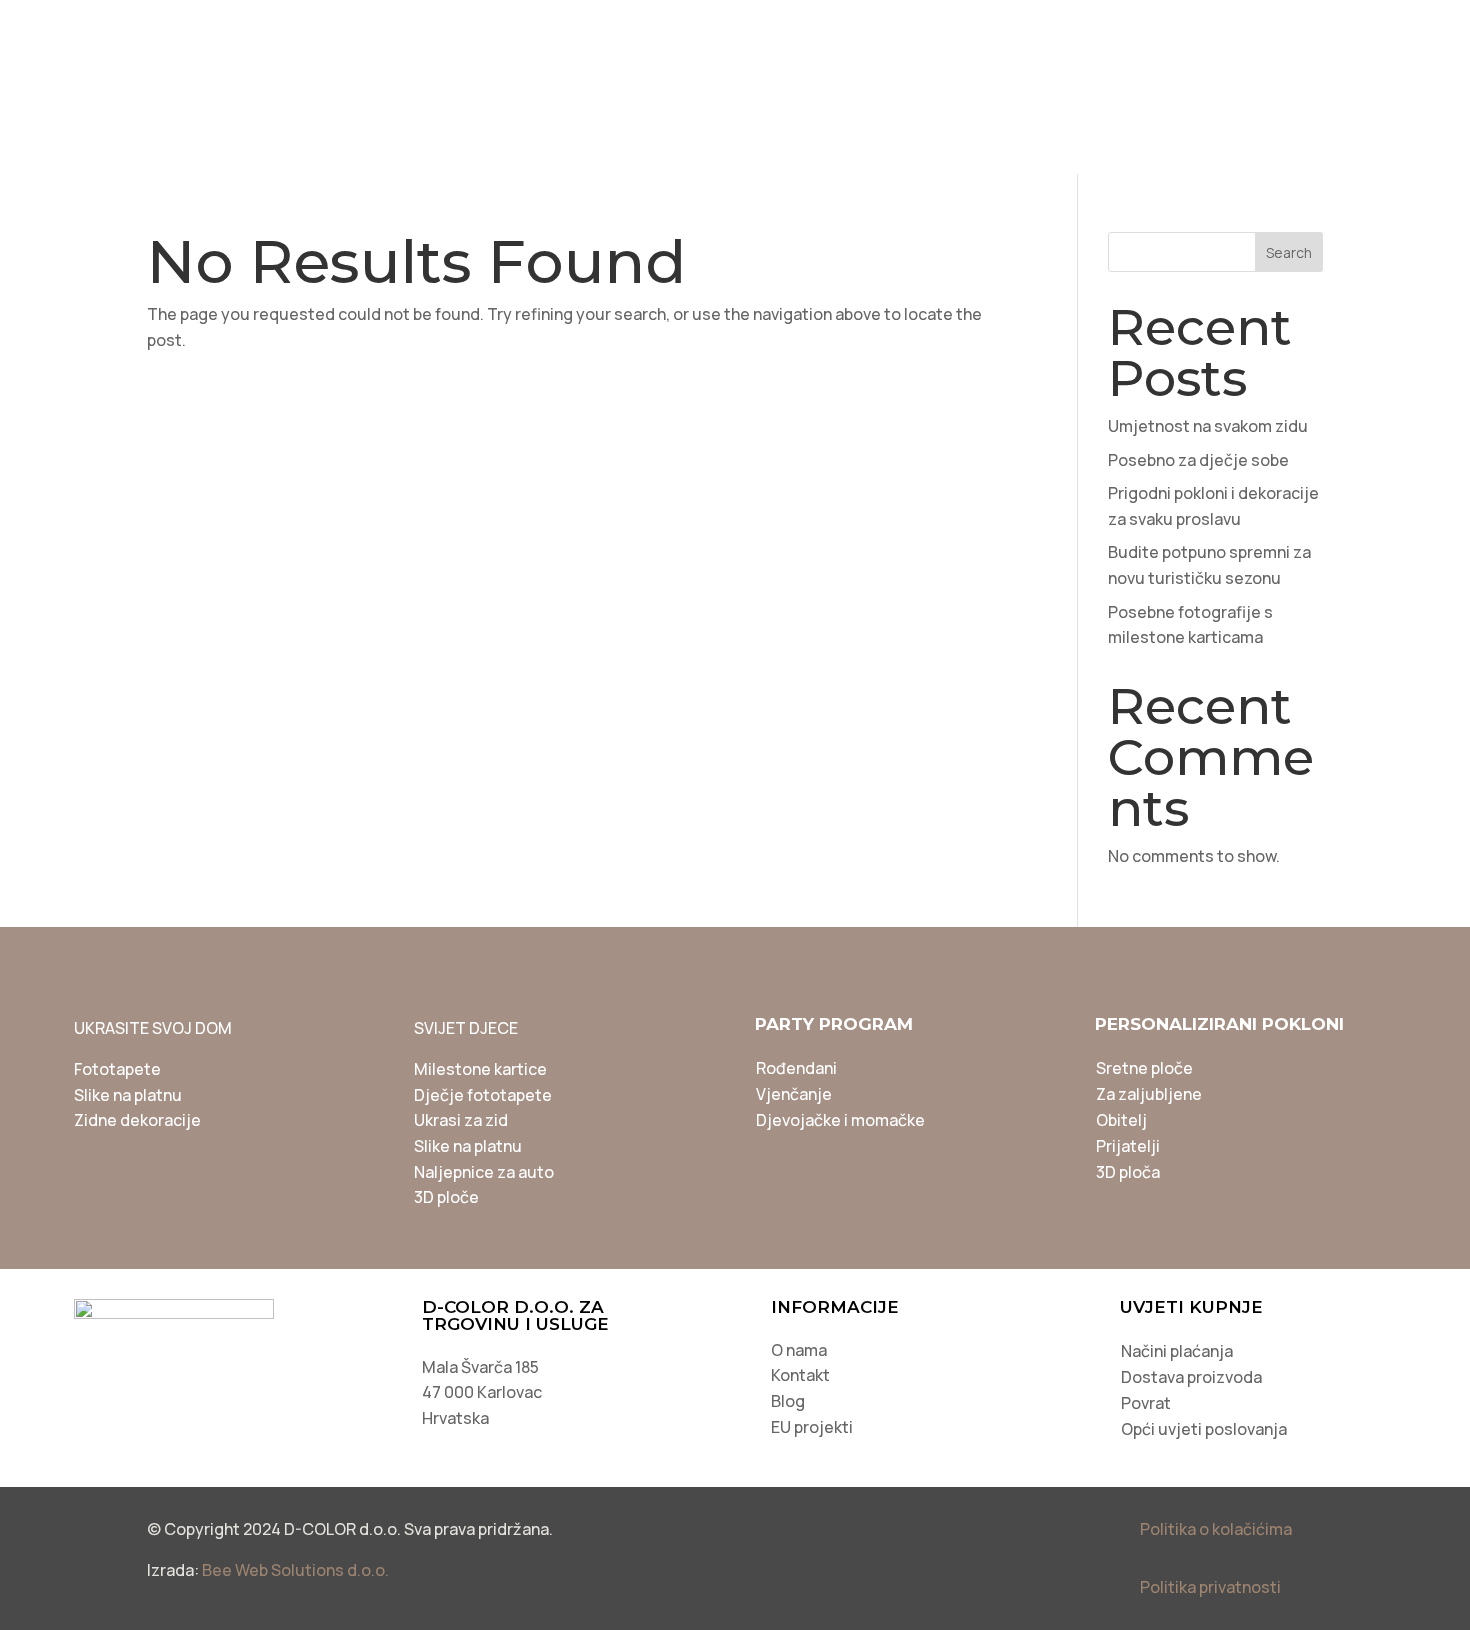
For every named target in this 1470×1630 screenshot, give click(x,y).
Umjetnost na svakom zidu (1208, 426)
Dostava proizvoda (1191, 1377)
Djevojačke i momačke (840, 1120)
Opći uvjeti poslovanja (1204, 1429)
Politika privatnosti (1210, 1587)
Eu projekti (1339, 29)
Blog (1052, 29)
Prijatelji (1128, 1146)
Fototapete (117, 1069)
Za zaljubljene (1149, 1094)
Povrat (1146, 1403)
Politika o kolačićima (1216, 1529)
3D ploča (1128, 1172)
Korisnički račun (1179, 29)
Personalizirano (388, 143)
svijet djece (594, 87)
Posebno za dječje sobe (1198, 460)
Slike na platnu (128, 1095)
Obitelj (1121, 1120)
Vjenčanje (794, 1094)
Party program (779, 87)
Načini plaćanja (1177, 1351)
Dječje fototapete (483, 1095)
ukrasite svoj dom (395, 87)
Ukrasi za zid (461, 1120)
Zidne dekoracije (137, 1120)
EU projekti (812, 1427)
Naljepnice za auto (484, 1172)
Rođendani (796, 1068)
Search (1289, 252)
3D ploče (446, 1197)
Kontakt (800, 1375)
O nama (799, 1350)
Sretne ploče (1144, 1068)
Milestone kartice (480, 1069)
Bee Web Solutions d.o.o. (295, 1570)
